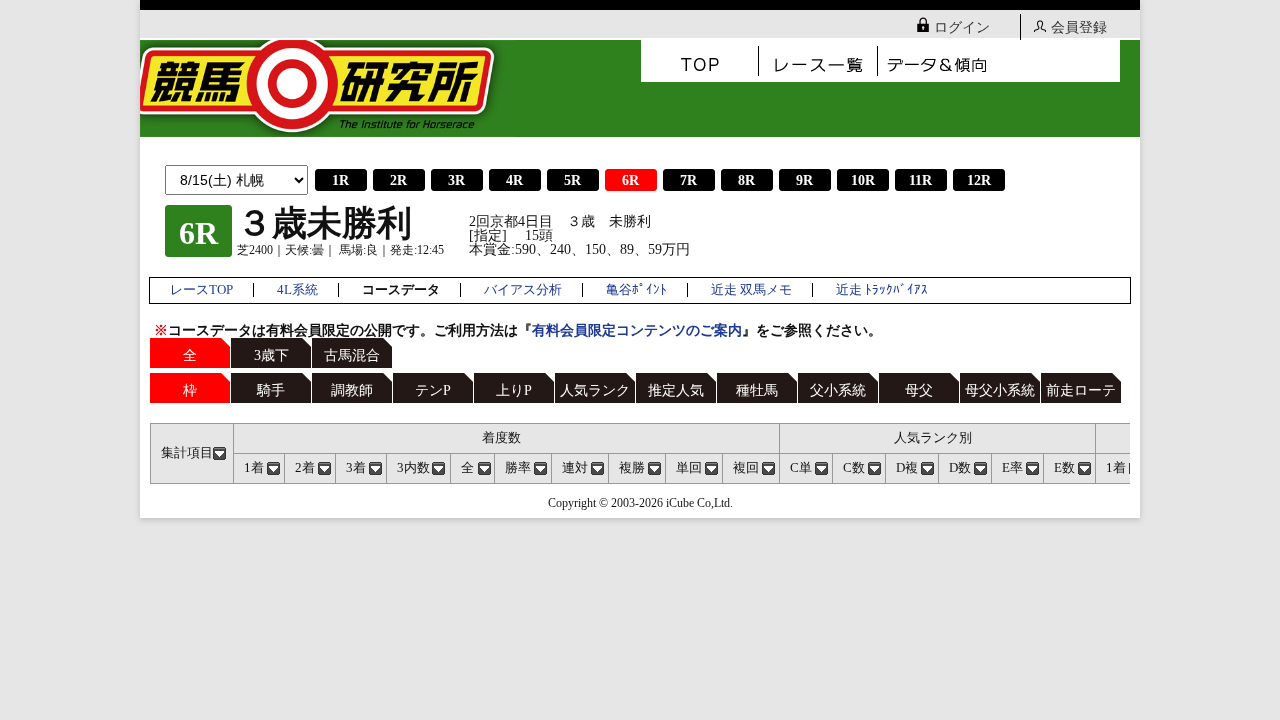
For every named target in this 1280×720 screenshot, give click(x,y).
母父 (919, 390)
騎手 (271, 390)
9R (804, 180)
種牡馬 (757, 390)
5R (572, 180)
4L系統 (297, 290)
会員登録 (1079, 27)
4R (514, 180)
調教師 (352, 390)
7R (688, 180)
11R (920, 180)
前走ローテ (1081, 390)
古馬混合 (352, 355)
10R (863, 180)
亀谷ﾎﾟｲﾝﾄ (636, 290)
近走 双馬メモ (751, 290)
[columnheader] (192, 453)
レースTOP (201, 290)
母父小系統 (1000, 390)
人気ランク (595, 390)
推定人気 (676, 390)
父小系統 (838, 390)
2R (398, 180)
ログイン (962, 27)
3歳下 (271, 355)
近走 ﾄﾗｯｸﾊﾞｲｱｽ (882, 290)
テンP (433, 390)
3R (456, 180)
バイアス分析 (523, 290)
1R (340, 180)
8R (746, 180)
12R (979, 180)
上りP (514, 390)
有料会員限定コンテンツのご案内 (637, 330)
